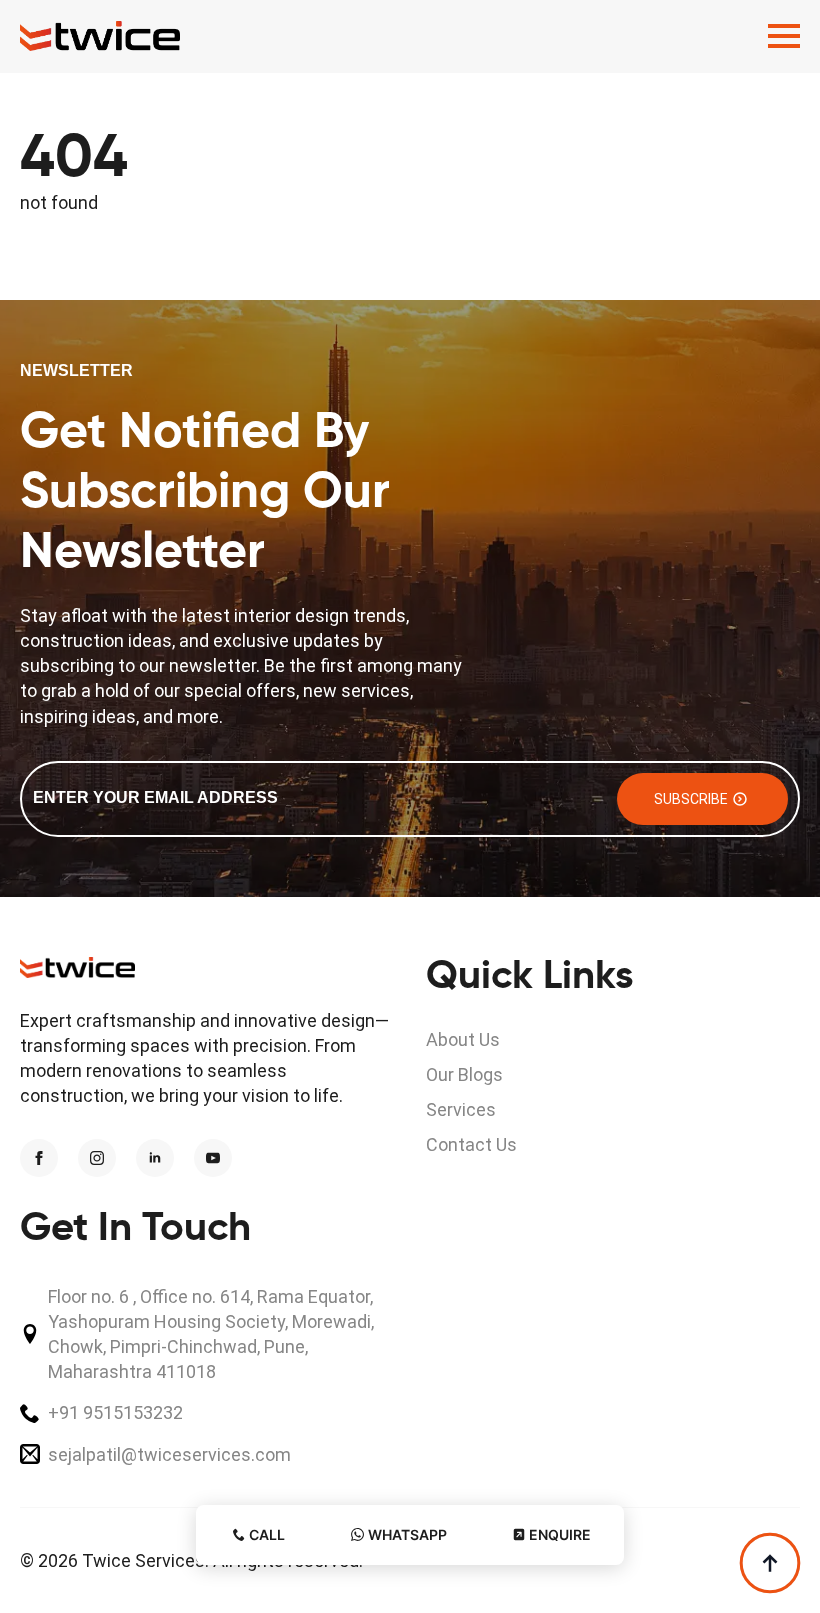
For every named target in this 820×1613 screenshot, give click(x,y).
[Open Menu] (784, 36)
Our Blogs (464, 1074)
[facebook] (39, 1158)
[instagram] (97, 1158)
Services (461, 1109)
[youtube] (213, 1158)
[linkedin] (155, 1158)
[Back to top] (770, 1563)
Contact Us (471, 1144)
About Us (463, 1039)
